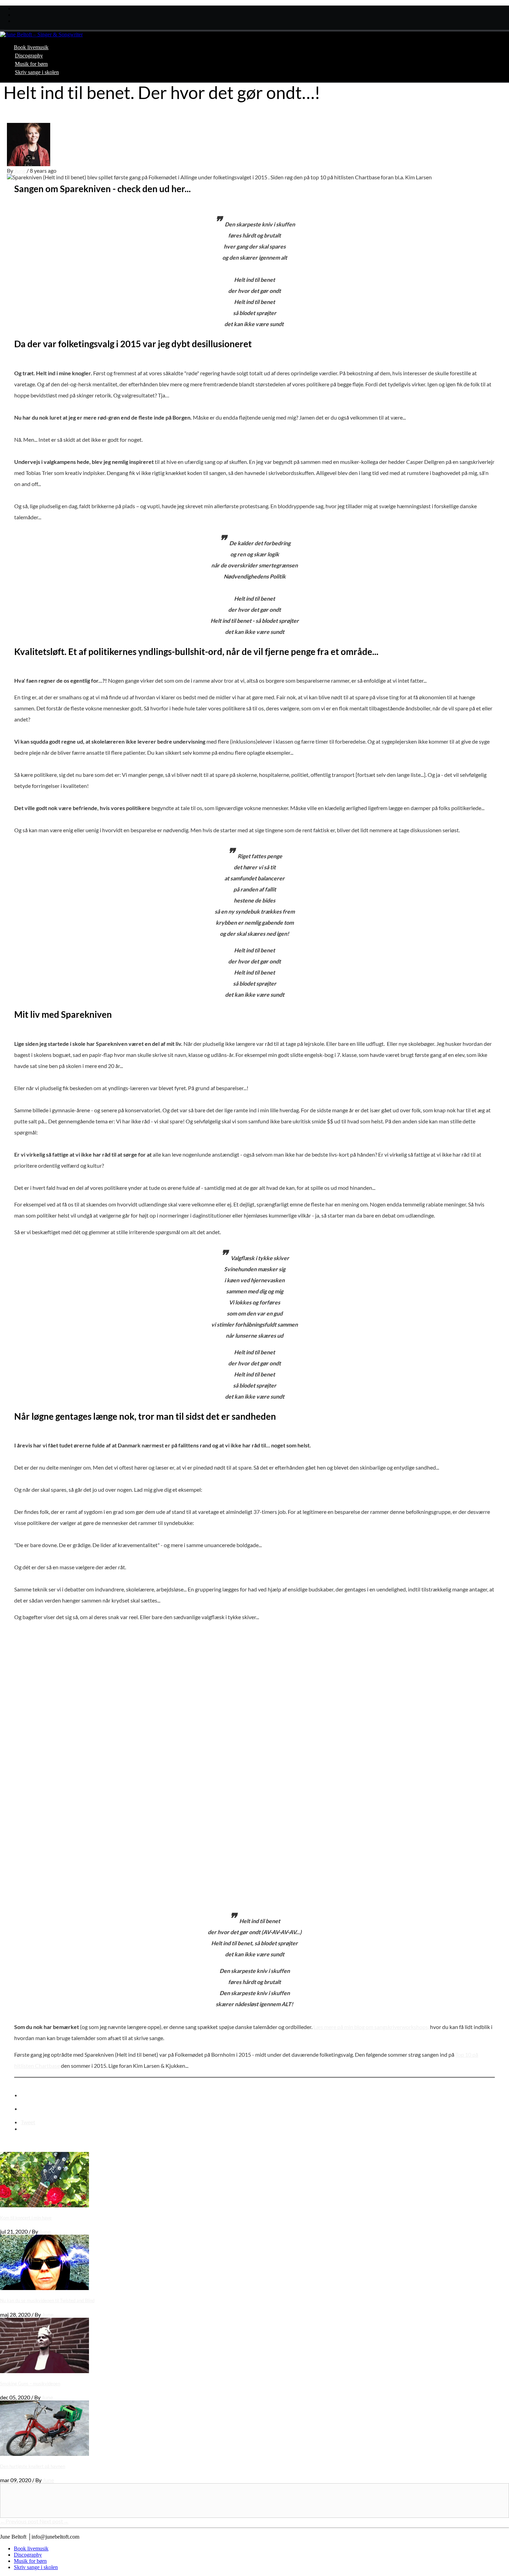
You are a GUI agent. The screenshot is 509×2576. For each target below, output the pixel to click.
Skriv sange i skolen (37, 72)
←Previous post (20, 2521)
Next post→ (54, 2521)
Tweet (28, 2122)
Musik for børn (31, 64)
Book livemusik (31, 47)
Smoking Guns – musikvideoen (30, 2384)
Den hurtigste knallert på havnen (33, 2466)
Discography (29, 56)
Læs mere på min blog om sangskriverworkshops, (372, 2027)
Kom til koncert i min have (26, 2218)
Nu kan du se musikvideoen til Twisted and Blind (47, 2300)
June (20, 170)
